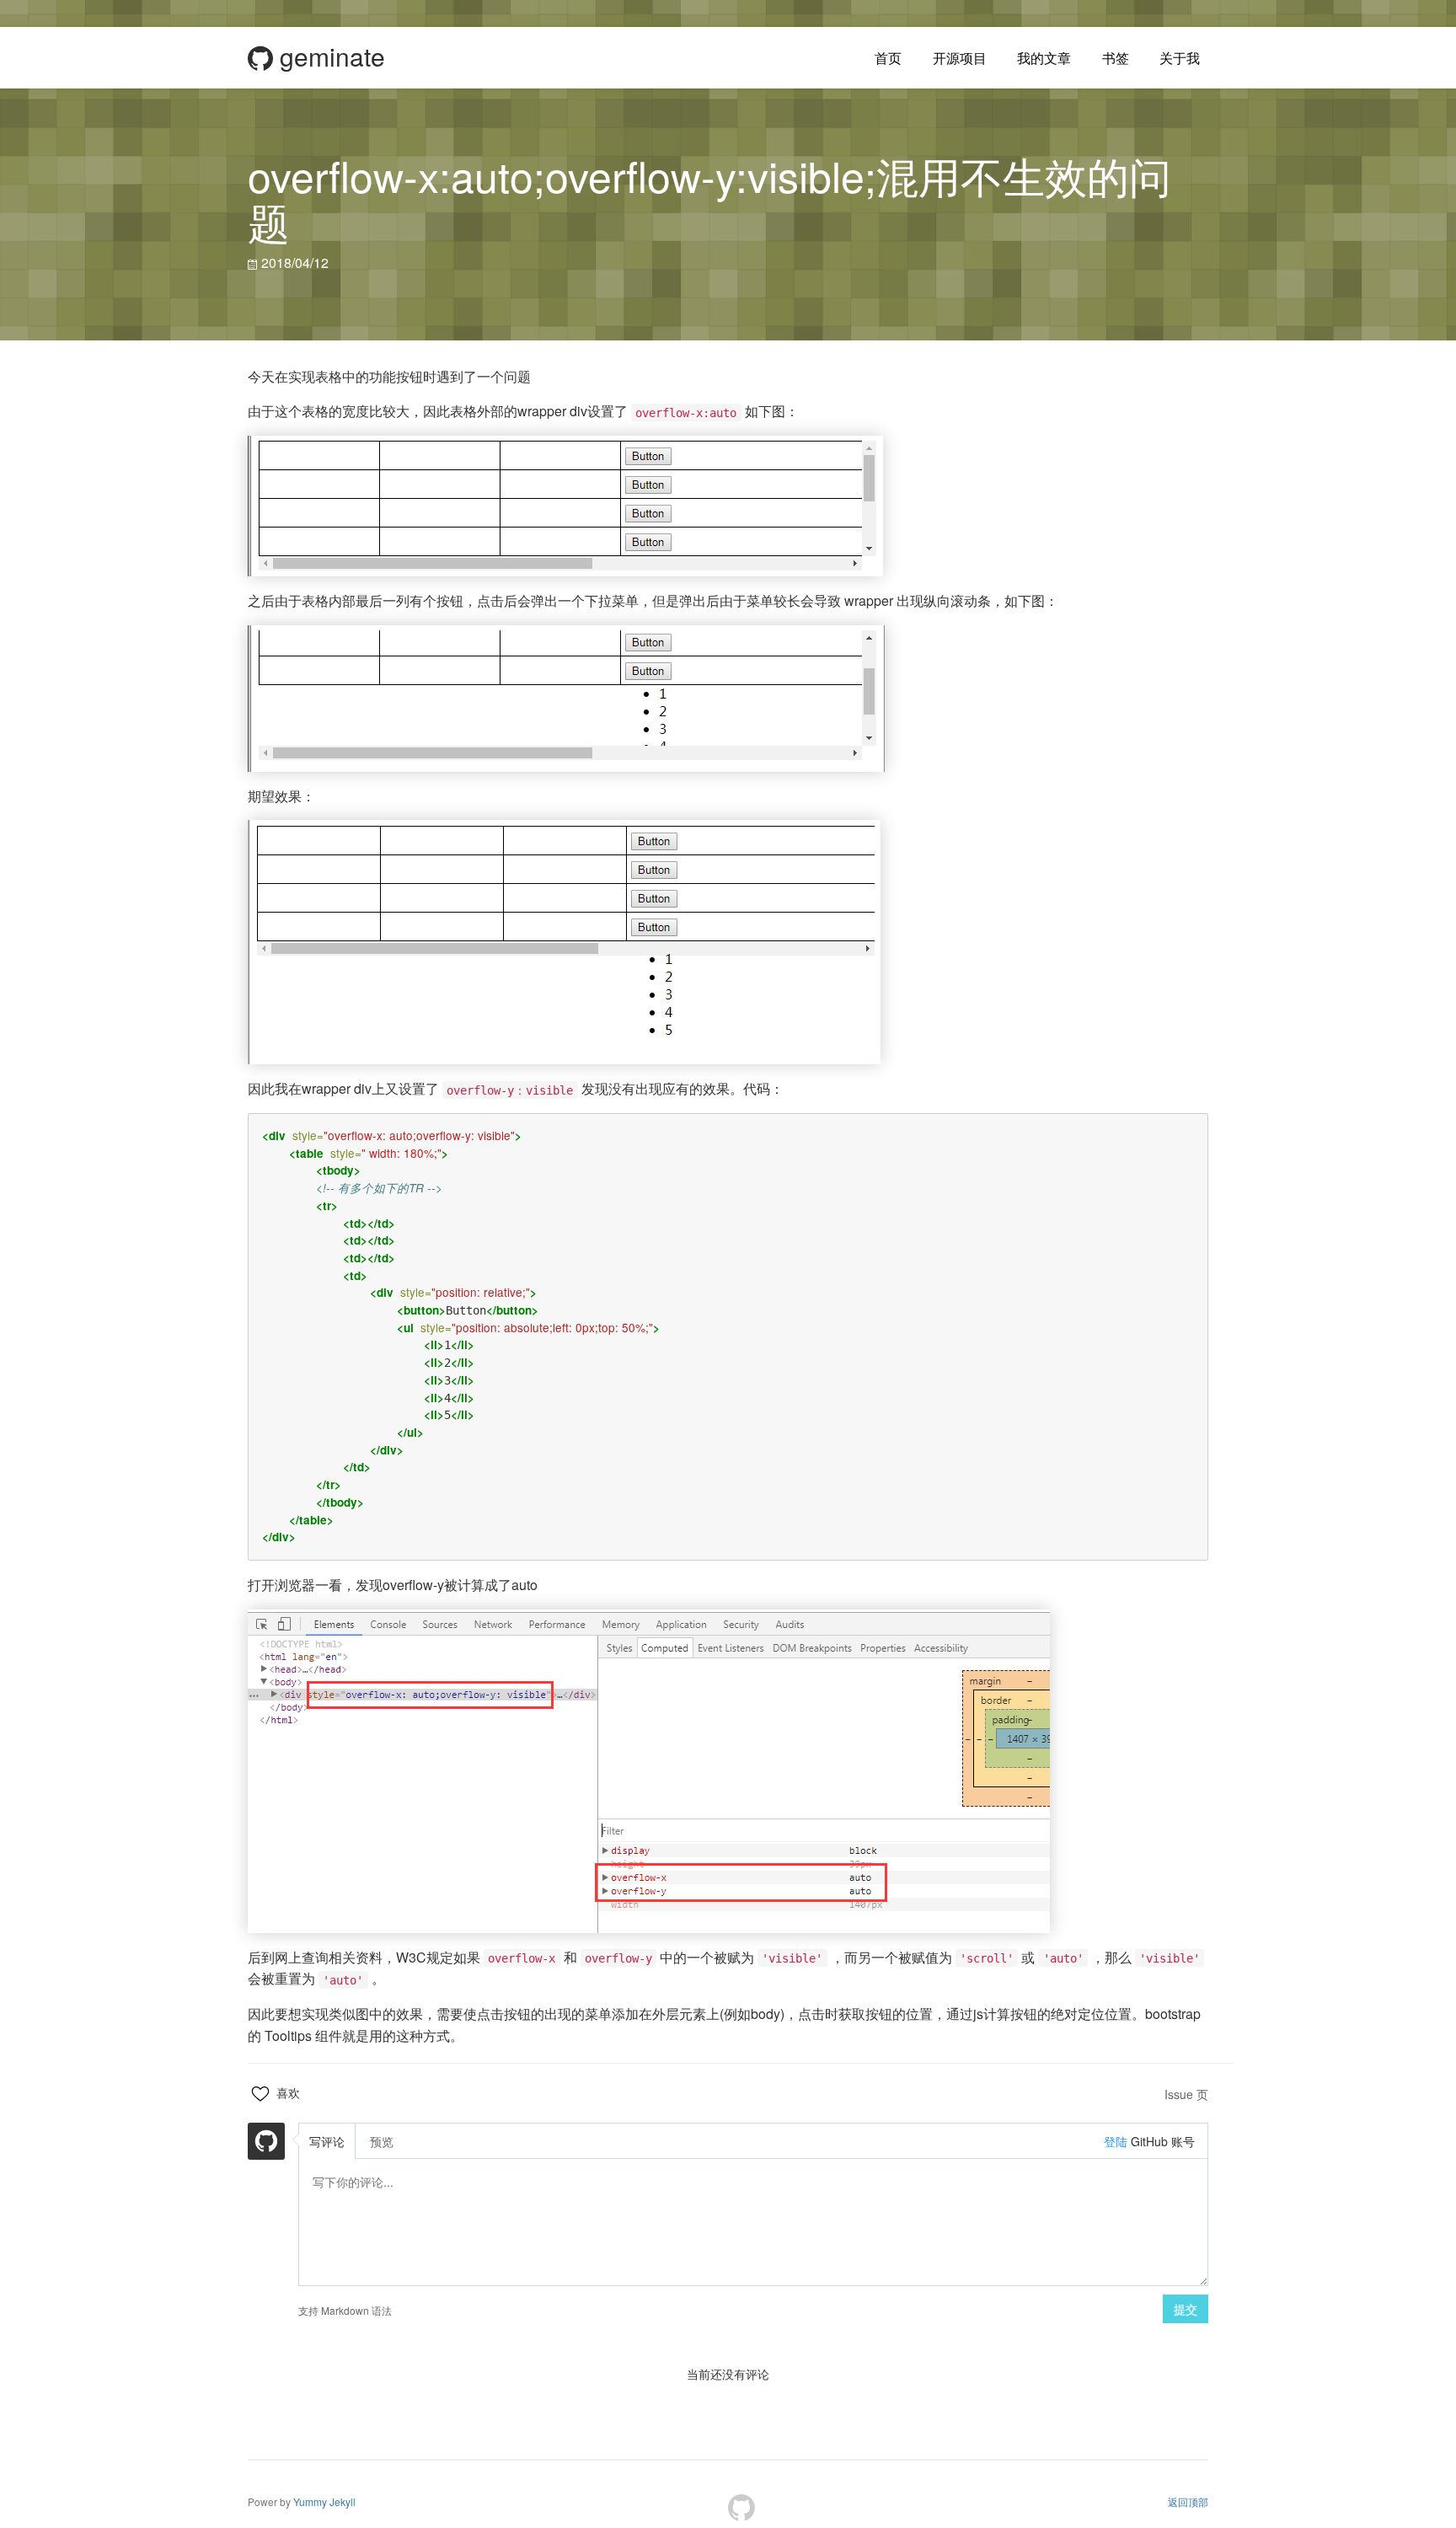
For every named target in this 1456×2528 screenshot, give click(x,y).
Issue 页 (1186, 2094)
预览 (382, 2141)
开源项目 (960, 58)
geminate (329, 57)
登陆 (1116, 2141)
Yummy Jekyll (324, 2501)
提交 (1186, 2309)
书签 (1116, 58)
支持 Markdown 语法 (345, 2310)
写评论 (327, 2141)
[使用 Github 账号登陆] (266, 2143)
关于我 (1180, 58)
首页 (888, 58)
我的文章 (1044, 58)
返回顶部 (1188, 2501)
